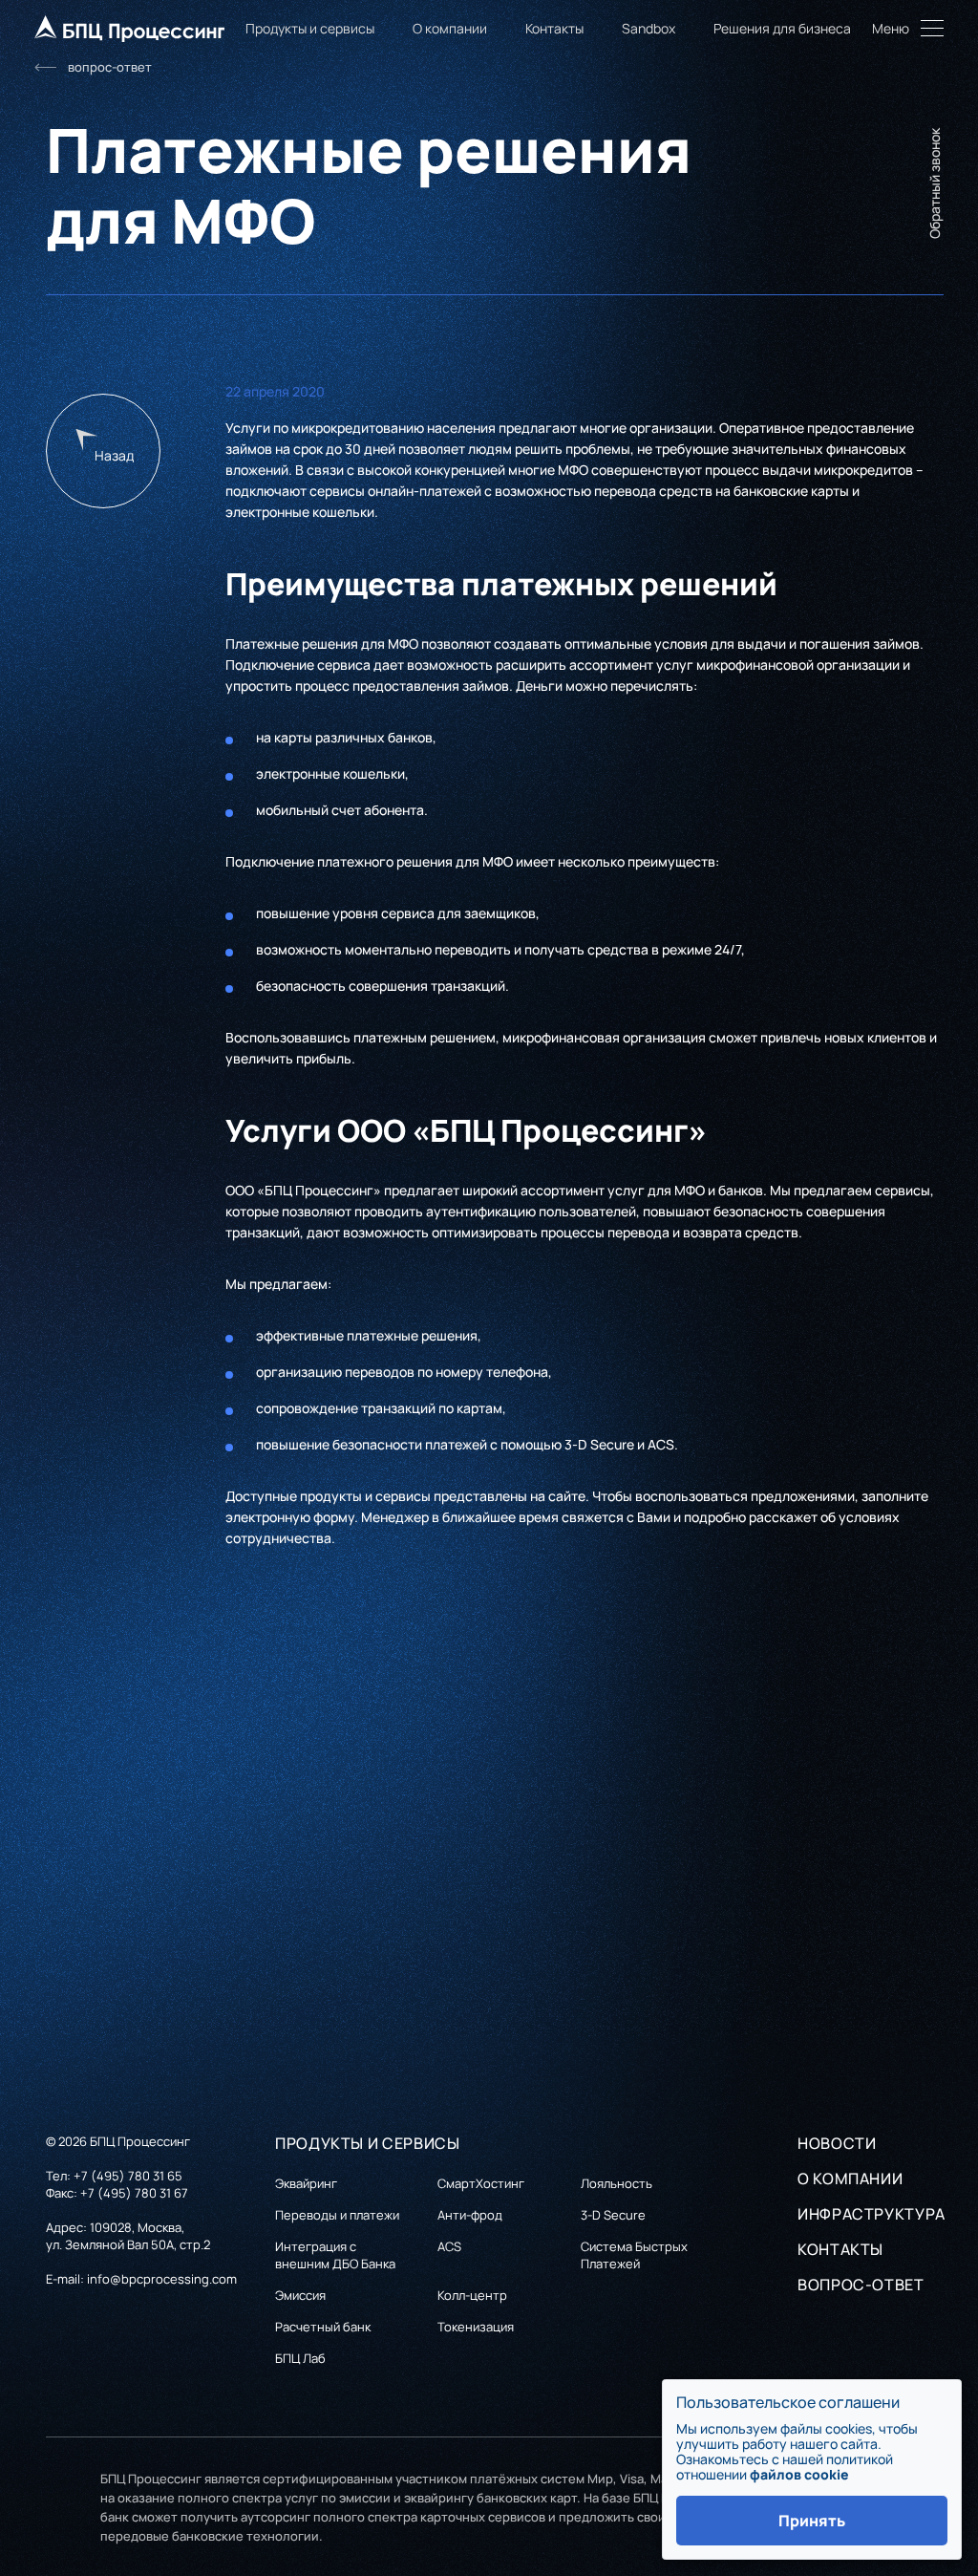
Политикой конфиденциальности (218, 2017)
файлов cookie (799, 2474)
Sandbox (648, 29)
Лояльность (617, 2183)
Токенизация (476, 2327)
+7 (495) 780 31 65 (128, 2176)
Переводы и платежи (337, 2215)
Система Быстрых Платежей (634, 2255)
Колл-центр (472, 2295)
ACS (661, 1444)
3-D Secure (599, 1444)
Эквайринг (306, 2183)
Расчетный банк (323, 2327)
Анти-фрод (470, 2215)
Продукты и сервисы (310, 29)
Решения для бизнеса (782, 28)
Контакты (554, 29)
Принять (812, 2521)
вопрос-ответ (110, 67)
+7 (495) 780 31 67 (134, 2193)
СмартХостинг (481, 2183)
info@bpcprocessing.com (162, 2279)
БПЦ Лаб (300, 2358)
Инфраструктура (872, 2214)
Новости (837, 2143)
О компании (450, 29)
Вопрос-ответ (861, 2285)
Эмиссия (300, 2295)
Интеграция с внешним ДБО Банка (335, 2255)
